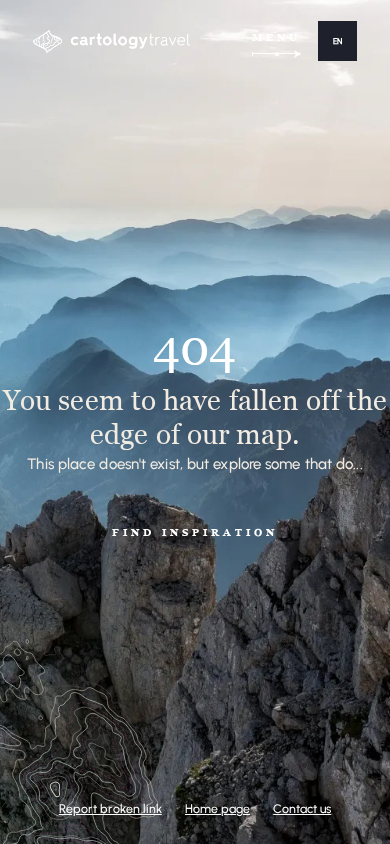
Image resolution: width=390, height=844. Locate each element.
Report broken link (110, 808)
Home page (217, 808)
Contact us (302, 808)
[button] (337, 41)
